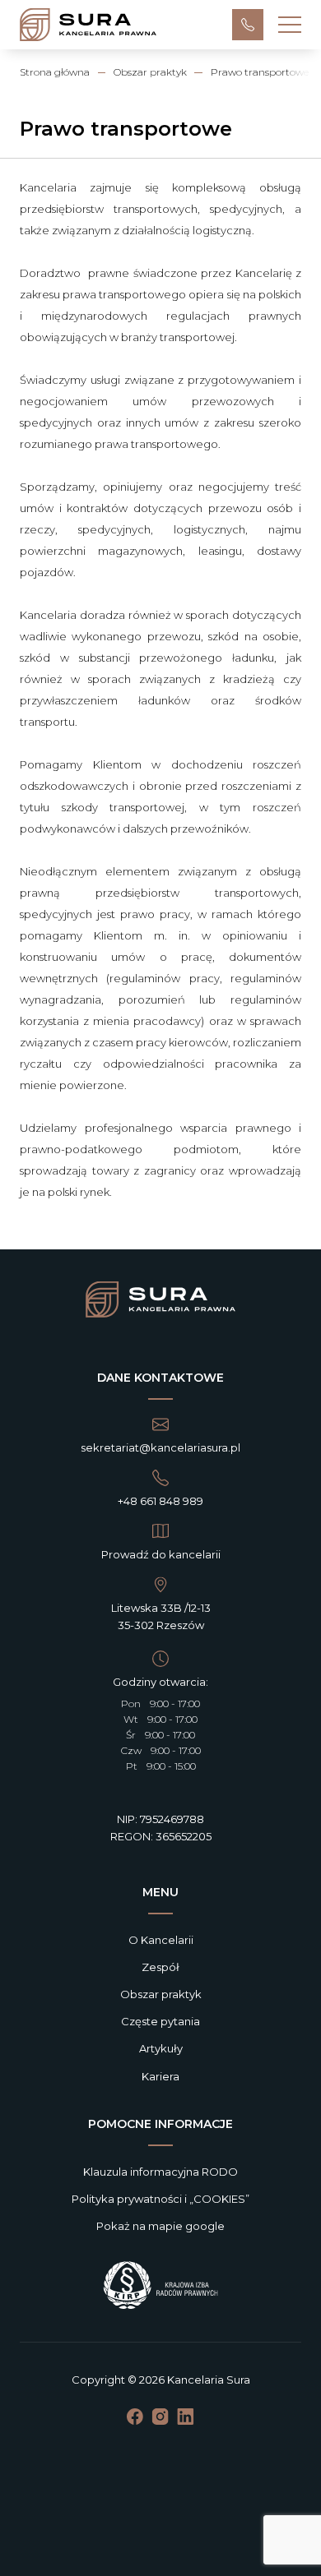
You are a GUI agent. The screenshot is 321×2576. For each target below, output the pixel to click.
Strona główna (55, 72)
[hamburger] (290, 25)
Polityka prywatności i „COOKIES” (160, 2199)
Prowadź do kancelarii (161, 1554)
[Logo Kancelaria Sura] (160, 1301)
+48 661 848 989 (160, 1501)
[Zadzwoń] (248, 25)
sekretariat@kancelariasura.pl (160, 1447)
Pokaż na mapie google (160, 2226)
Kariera (160, 2076)
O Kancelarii (161, 1940)
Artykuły (161, 2048)
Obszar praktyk (150, 72)
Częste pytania (160, 2021)
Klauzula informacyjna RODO (160, 2172)
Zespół (160, 1967)
